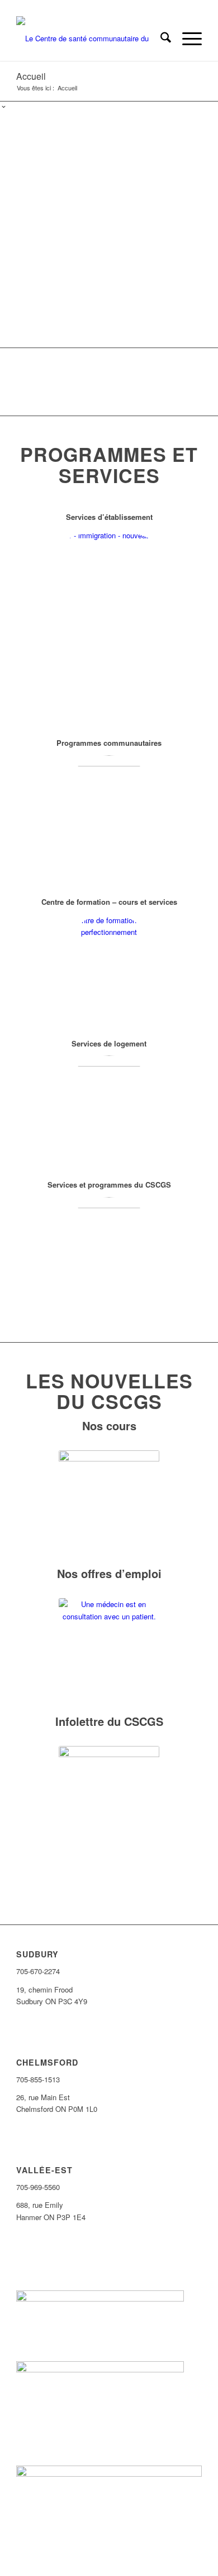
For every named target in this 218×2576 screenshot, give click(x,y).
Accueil (31, 76)
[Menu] (186, 38)
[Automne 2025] (109, 805)
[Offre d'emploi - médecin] (109, 1648)
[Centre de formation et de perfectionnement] (109, 964)
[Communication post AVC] (109, 1247)
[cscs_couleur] (90, 38)
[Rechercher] (160, 38)
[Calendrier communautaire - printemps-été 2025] (109, 1501)
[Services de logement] (109, 1106)
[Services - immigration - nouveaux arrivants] (109, 622)
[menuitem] (160, 38)
